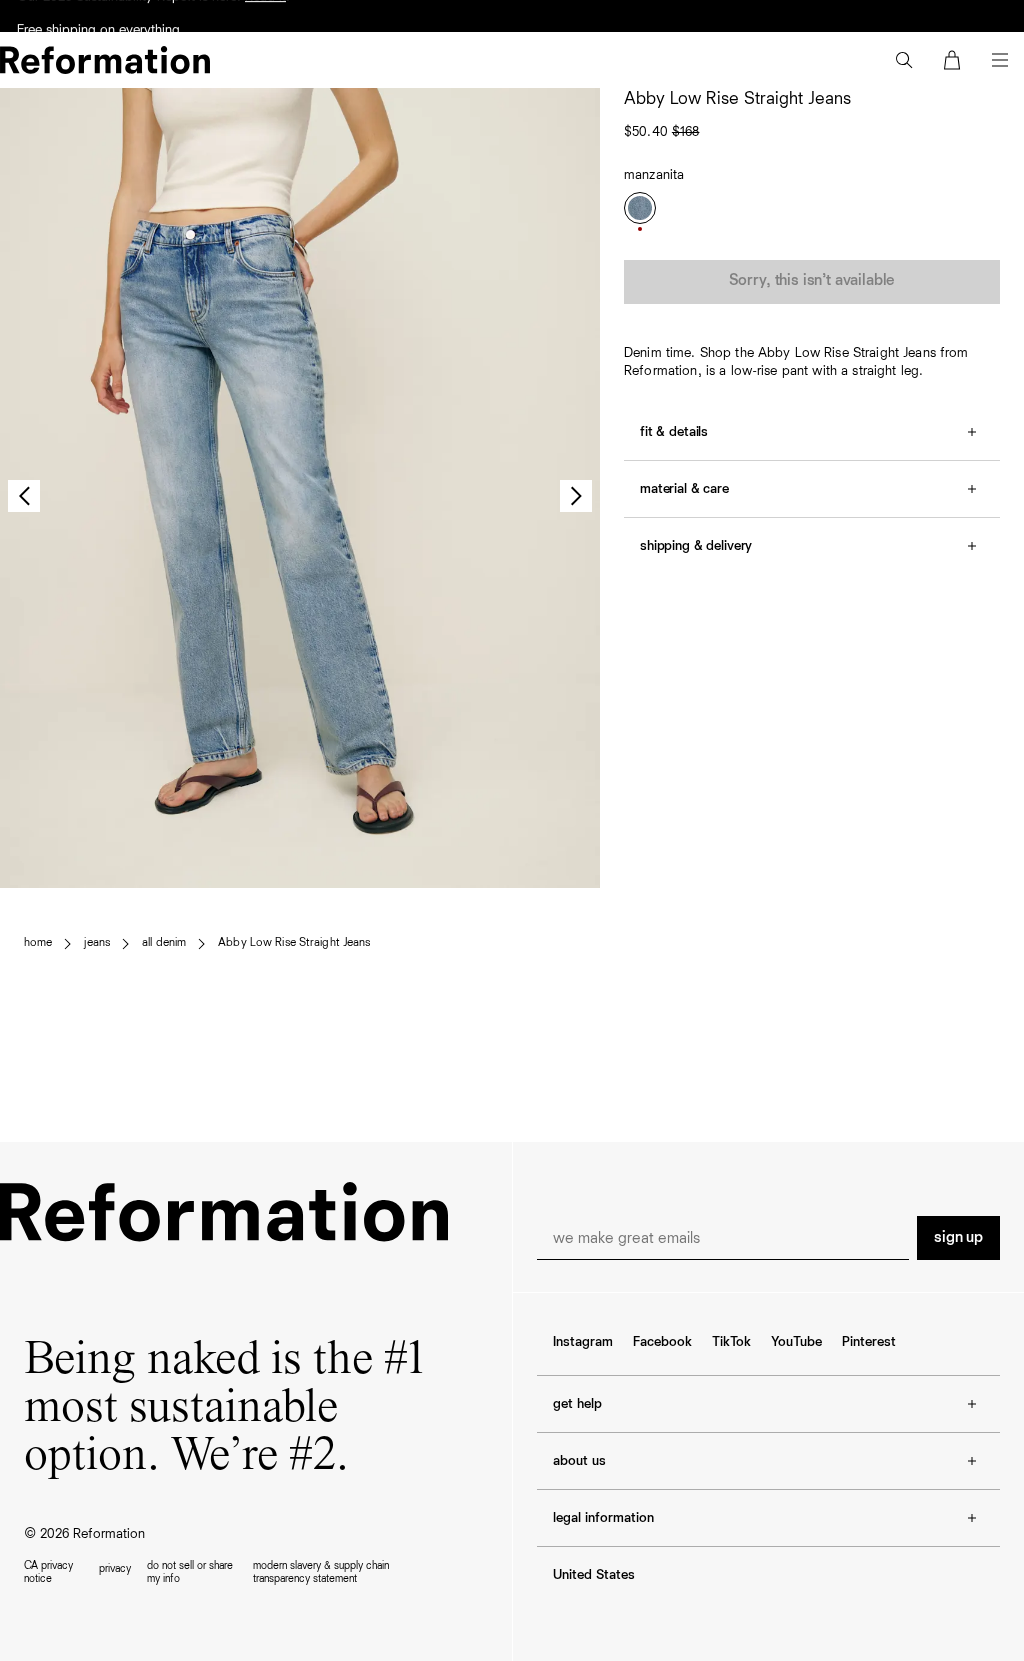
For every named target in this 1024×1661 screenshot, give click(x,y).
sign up (958, 1238)
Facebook (662, 1342)
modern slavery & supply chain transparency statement (321, 1572)
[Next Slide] (576, 496)
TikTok (731, 1342)
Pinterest (869, 1342)
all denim (164, 943)
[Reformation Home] (105, 60)
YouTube (796, 1342)
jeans (97, 943)
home (38, 943)
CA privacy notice (48, 1572)
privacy (115, 1568)
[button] (904, 60)
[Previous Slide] (24, 496)
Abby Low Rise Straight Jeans (294, 943)
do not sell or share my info (190, 1572)
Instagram (583, 1342)
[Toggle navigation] (1000, 60)
